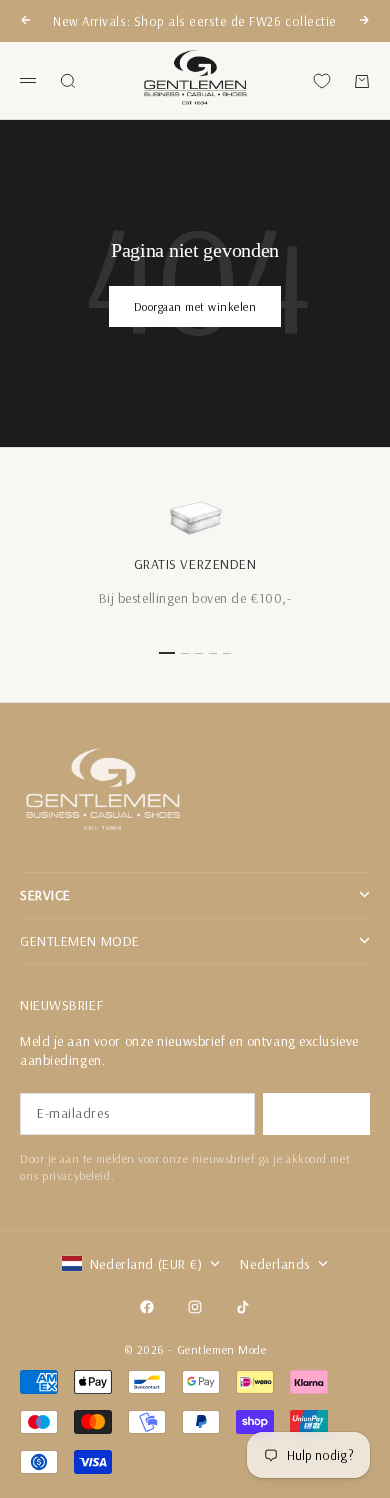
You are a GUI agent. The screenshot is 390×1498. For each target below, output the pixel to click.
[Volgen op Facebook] (147, 1307)
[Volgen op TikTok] (243, 1307)
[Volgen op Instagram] (195, 1307)
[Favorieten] (322, 81)
